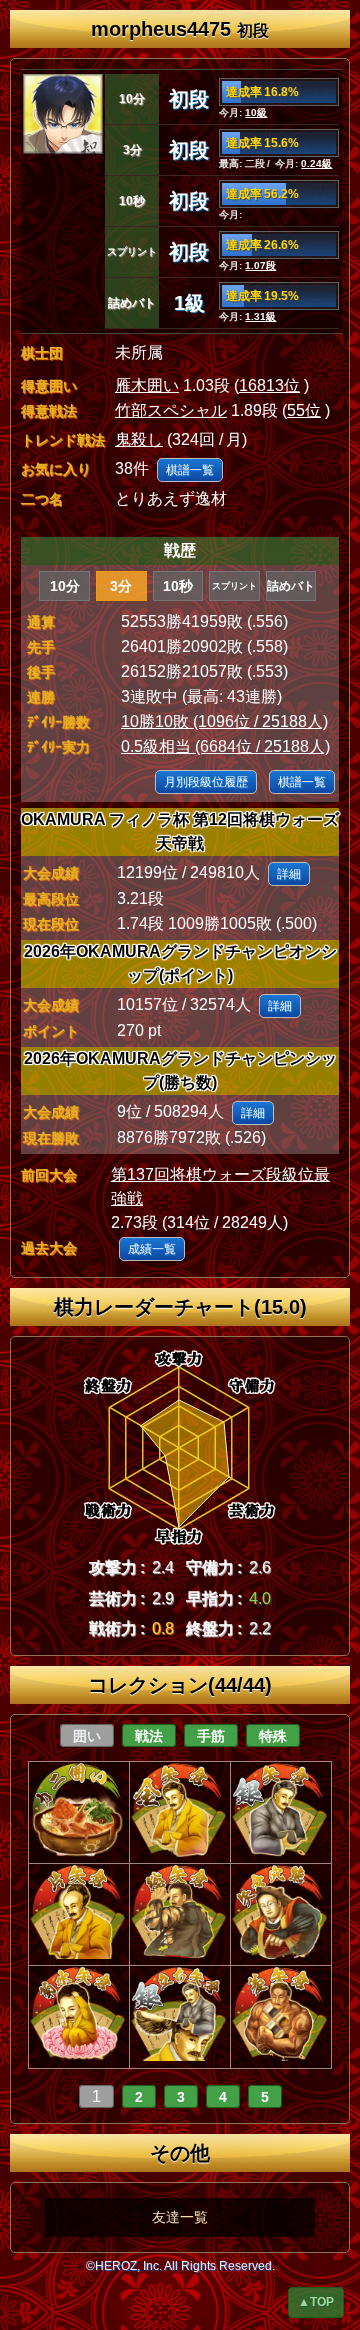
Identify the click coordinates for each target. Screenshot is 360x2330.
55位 (304, 410)
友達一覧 (180, 2217)
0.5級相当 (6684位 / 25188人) (225, 746)
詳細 (289, 874)
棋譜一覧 (190, 470)
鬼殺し (139, 439)
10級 (256, 112)
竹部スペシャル (171, 410)
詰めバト (291, 586)
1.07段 (260, 265)
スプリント (234, 586)
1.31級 (260, 316)
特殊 (273, 1736)
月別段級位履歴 (206, 782)
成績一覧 (152, 1249)
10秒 (178, 586)
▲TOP (316, 2302)
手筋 (211, 1736)
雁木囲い (147, 385)
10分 (65, 586)
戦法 (149, 1736)
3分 (121, 586)
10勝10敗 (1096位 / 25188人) (224, 721)
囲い (87, 1736)
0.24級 (316, 163)
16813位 (269, 385)
